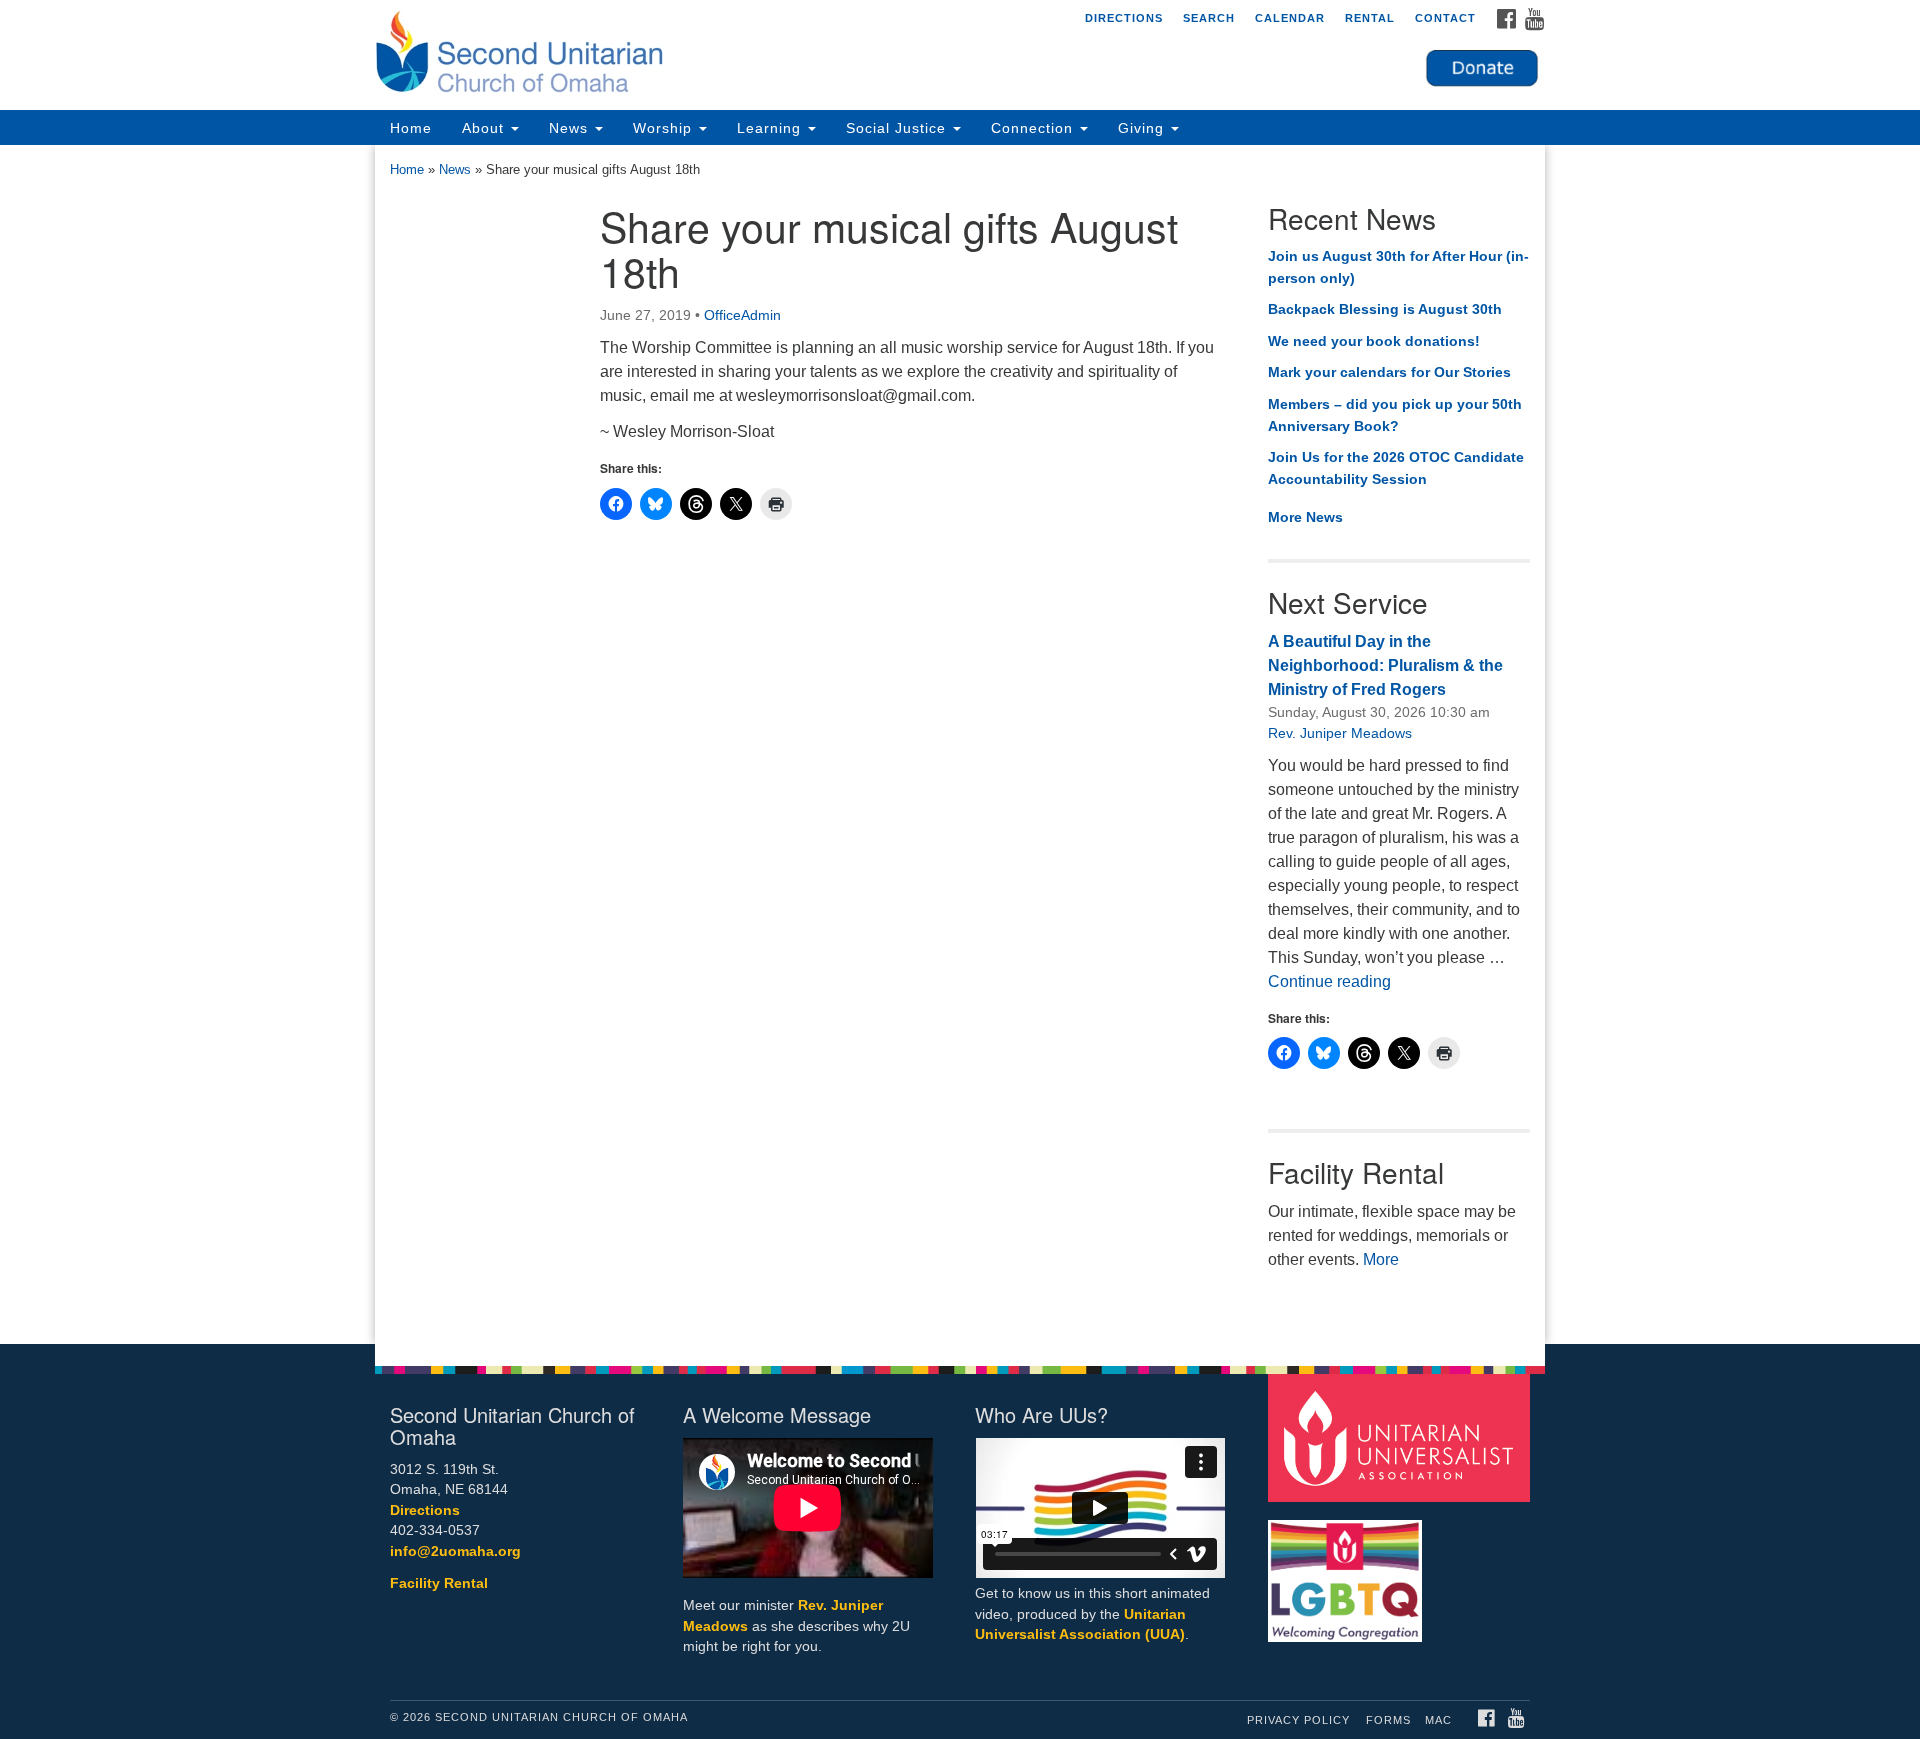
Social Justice (898, 128)
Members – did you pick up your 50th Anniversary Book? (1395, 415)
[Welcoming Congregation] (1348, 1570)
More (1381, 1259)
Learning (771, 128)
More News (1305, 517)
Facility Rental (439, 1583)
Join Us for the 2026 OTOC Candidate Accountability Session (1396, 468)
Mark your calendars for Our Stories (1389, 372)
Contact (1445, 18)
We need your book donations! (1374, 341)
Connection (1034, 128)
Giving (1143, 128)
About (485, 128)
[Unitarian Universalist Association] (1402, 1436)
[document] (960, 744)
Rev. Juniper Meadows (1340, 733)
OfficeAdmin (742, 315)
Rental (1370, 18)
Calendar (1290, 18)
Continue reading (1329, 981)
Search (1209, 18)
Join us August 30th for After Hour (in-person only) (1398, 267)
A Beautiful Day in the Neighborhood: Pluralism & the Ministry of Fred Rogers (1385, 665)
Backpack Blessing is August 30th (1385, 309)
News (571, 128)
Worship (665, 128)
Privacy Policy (1298, 1720)
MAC (1438, 1720)
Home (411, 128)
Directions (1124, 18)
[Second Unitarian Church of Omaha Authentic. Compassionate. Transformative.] (716, 55)
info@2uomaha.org (455, 1551)
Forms (1388, 1720)
